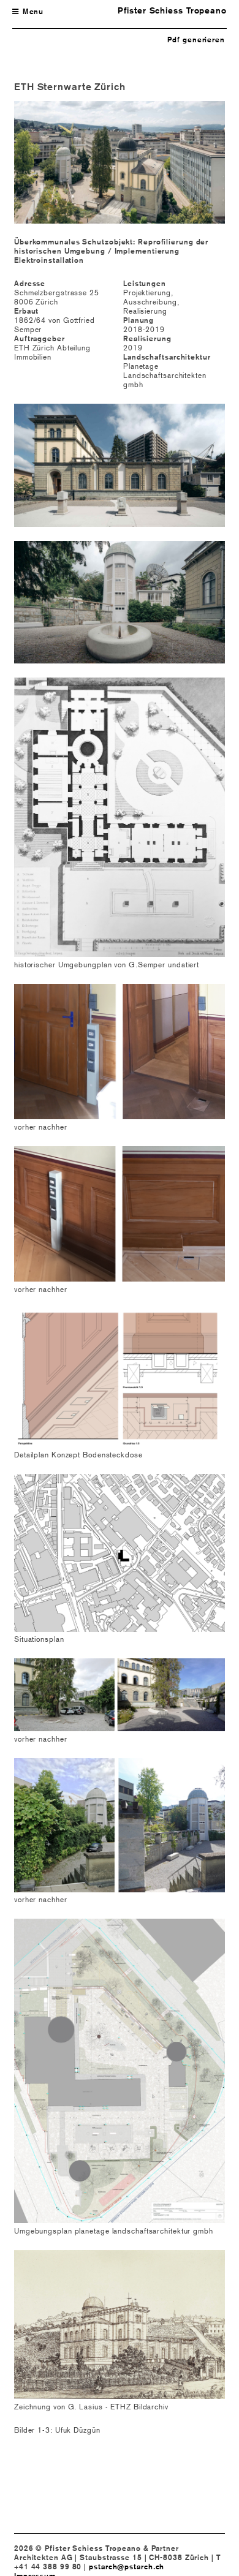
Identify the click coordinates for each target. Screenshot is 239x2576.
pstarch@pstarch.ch (127, 2567)
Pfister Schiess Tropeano (172, 10)
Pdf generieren (196, 40)
